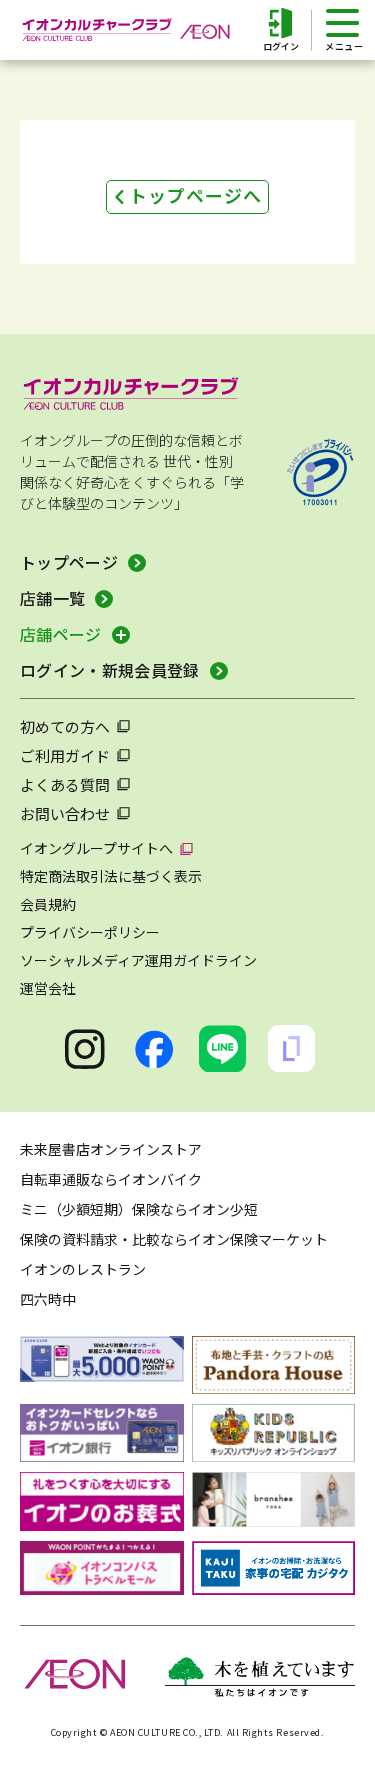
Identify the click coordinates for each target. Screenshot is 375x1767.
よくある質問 (65, 784)
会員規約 (48, 904)
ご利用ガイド (65, 755)
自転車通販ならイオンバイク (111, 1179)
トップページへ (195, 195)
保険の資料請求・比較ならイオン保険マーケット (174, 1239)
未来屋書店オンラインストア (111, 1149)
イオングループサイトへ (96, 848)
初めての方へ (65, 726)
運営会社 (48, 988)
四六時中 (48, 1299)
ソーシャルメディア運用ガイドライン (138, 960)
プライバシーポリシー (90, 932)
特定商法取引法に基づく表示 (111, 876)
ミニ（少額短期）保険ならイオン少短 (139, 1209)
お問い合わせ (65, 813)
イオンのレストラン (83, 1269)
